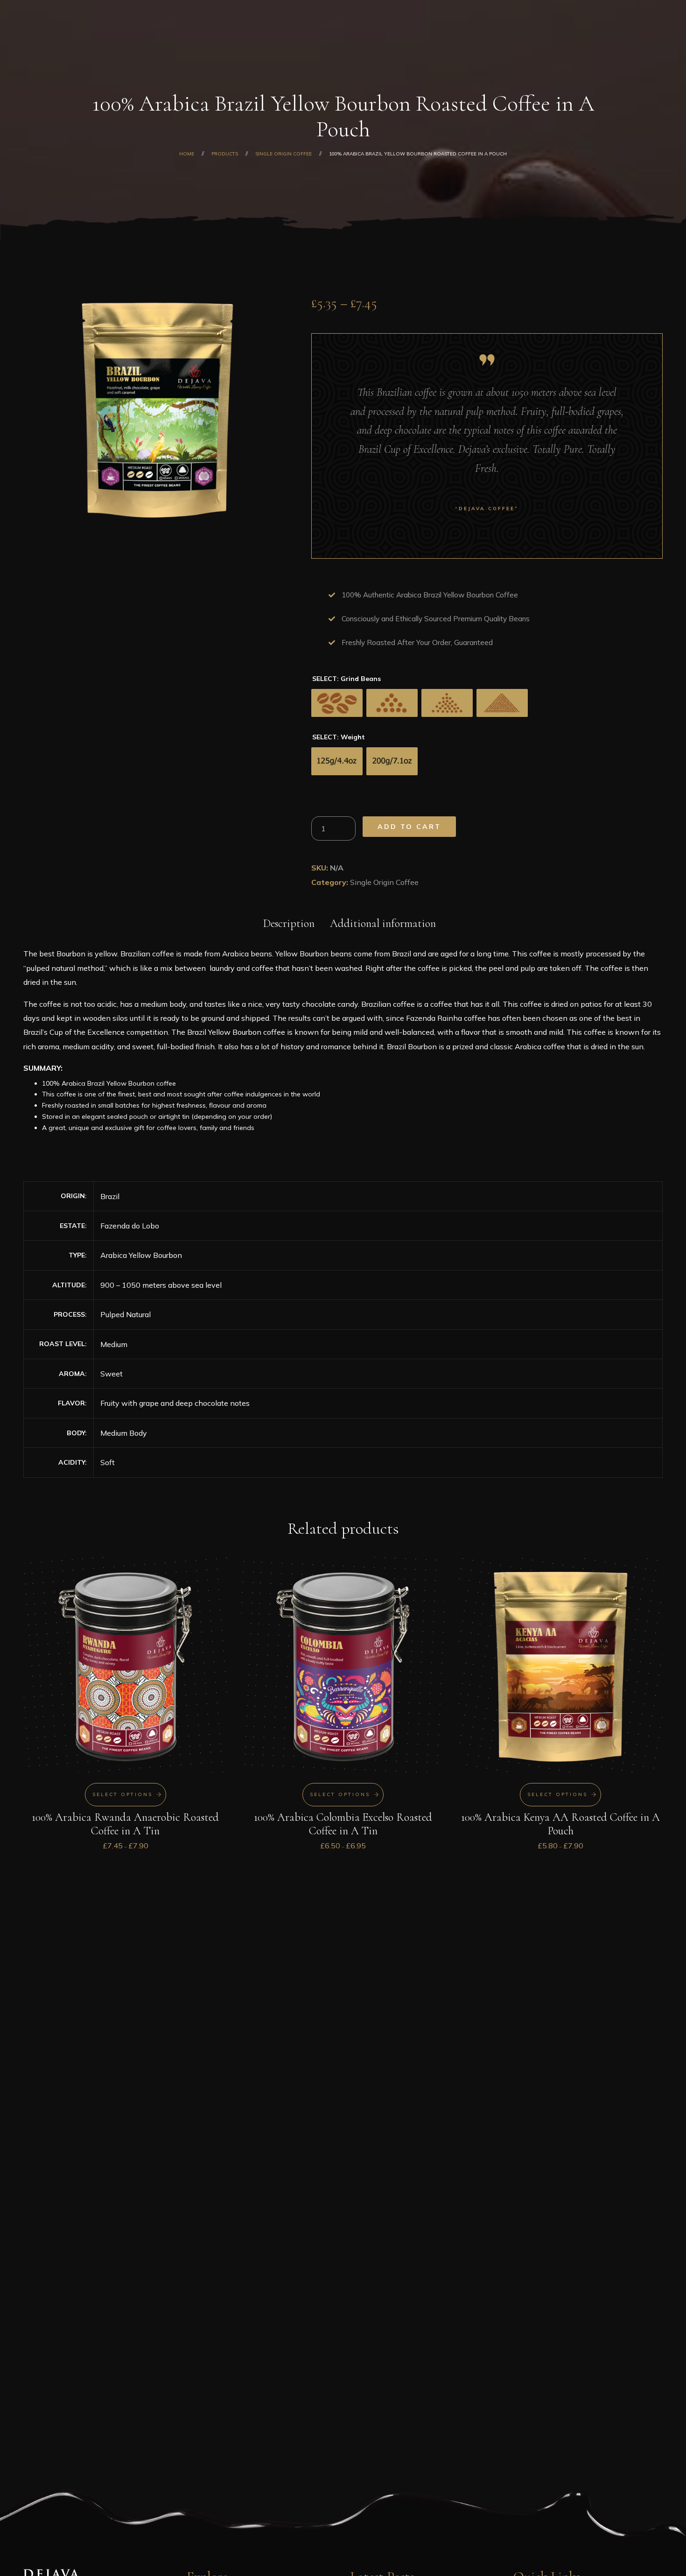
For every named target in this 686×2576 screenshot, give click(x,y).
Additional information (383, 923)
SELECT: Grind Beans (346, 679)
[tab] (289, 922)
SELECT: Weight (339, 737)
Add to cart (409, 827)
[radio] (337, 703)
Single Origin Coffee (384, 882)
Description (289, 923)
